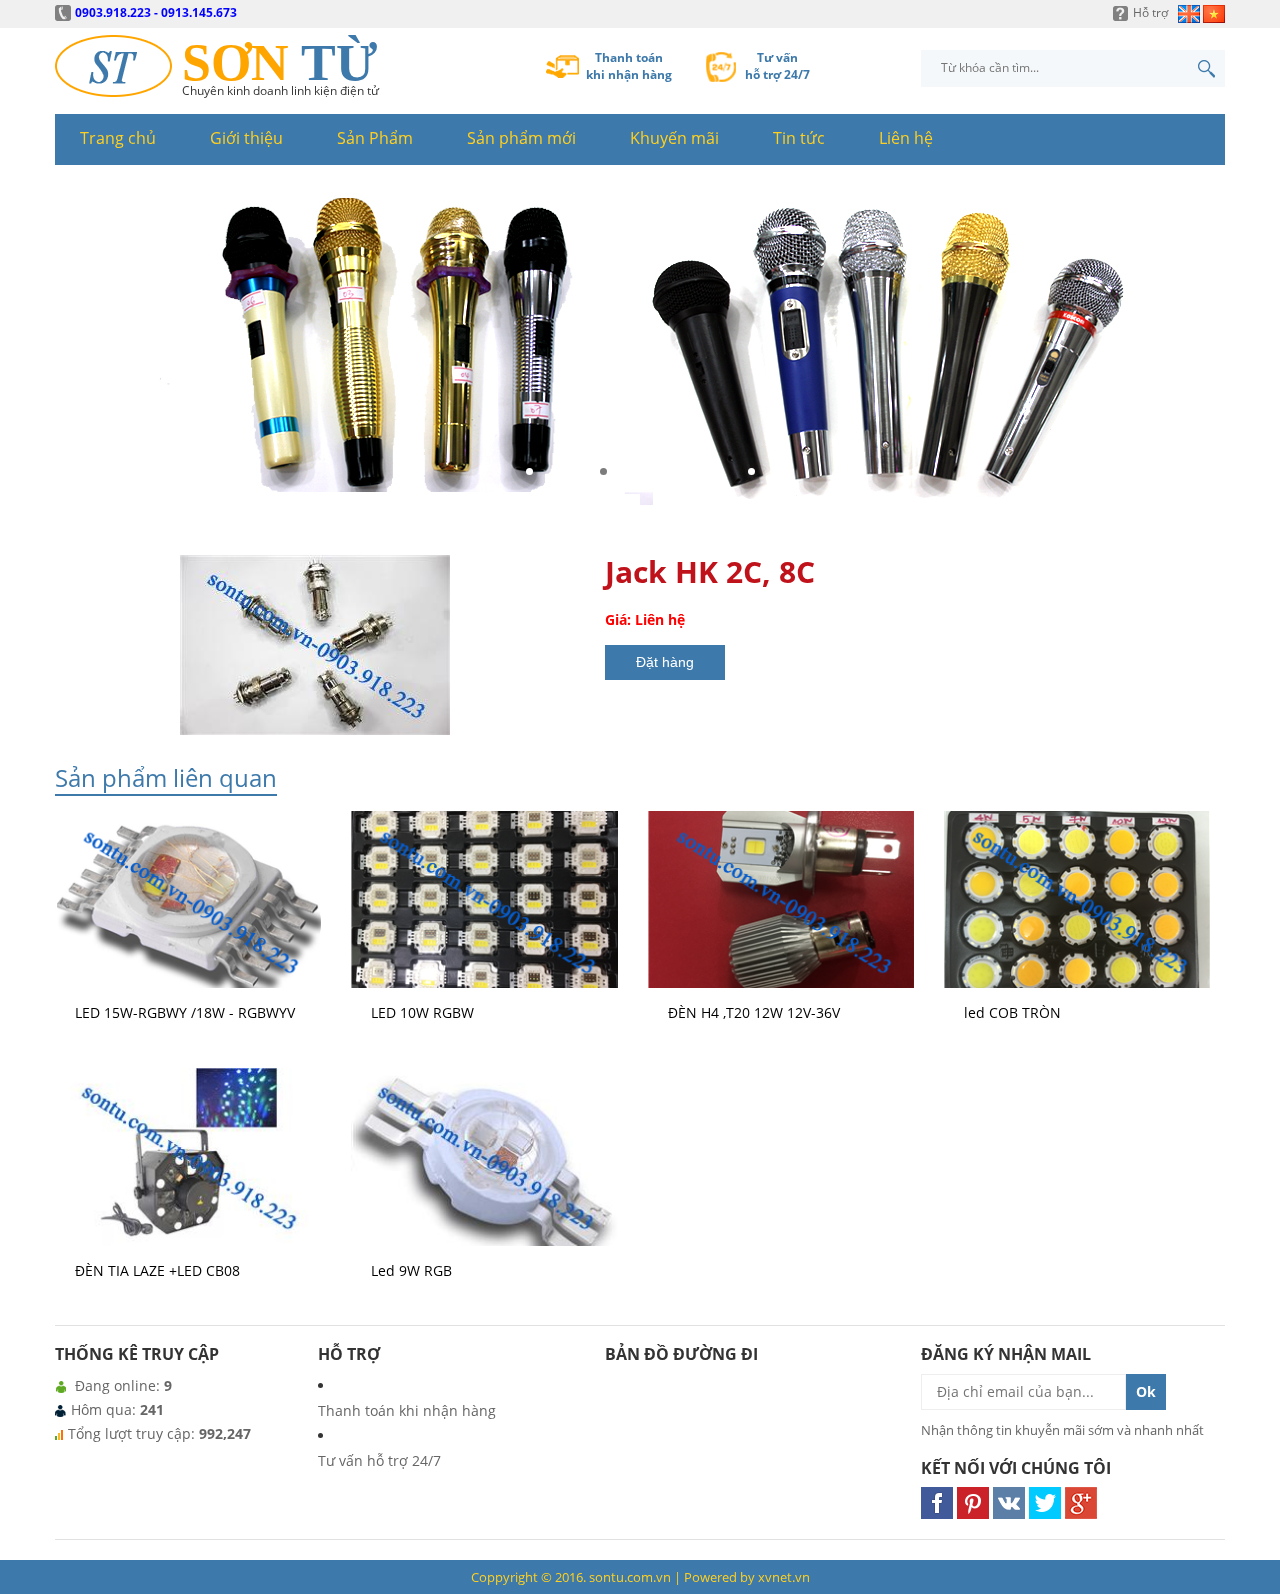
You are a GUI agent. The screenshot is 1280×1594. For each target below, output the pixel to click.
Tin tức (799, 138)
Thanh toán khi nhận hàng (407, 1410)
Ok (1146, 1391)
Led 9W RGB (411, 1270)
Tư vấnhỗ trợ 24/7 (777, 66)
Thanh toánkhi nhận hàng (629, 66)
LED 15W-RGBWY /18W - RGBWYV (185, 1012)
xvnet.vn (784, 1577)
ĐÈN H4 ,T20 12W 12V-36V (754, 1012)
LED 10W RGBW (422, 1012)
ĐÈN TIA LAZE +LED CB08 (157, 1270)
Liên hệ (906, 138)
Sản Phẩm (375, 138)
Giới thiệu (246, 138)
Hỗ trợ (1150, 12)
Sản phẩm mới (521, 138)
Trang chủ (118, 138)
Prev (76, 353)
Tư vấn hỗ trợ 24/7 (379, 1460)
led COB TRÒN (1012, 1012)
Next (1204, 353)
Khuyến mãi (674, 138)
